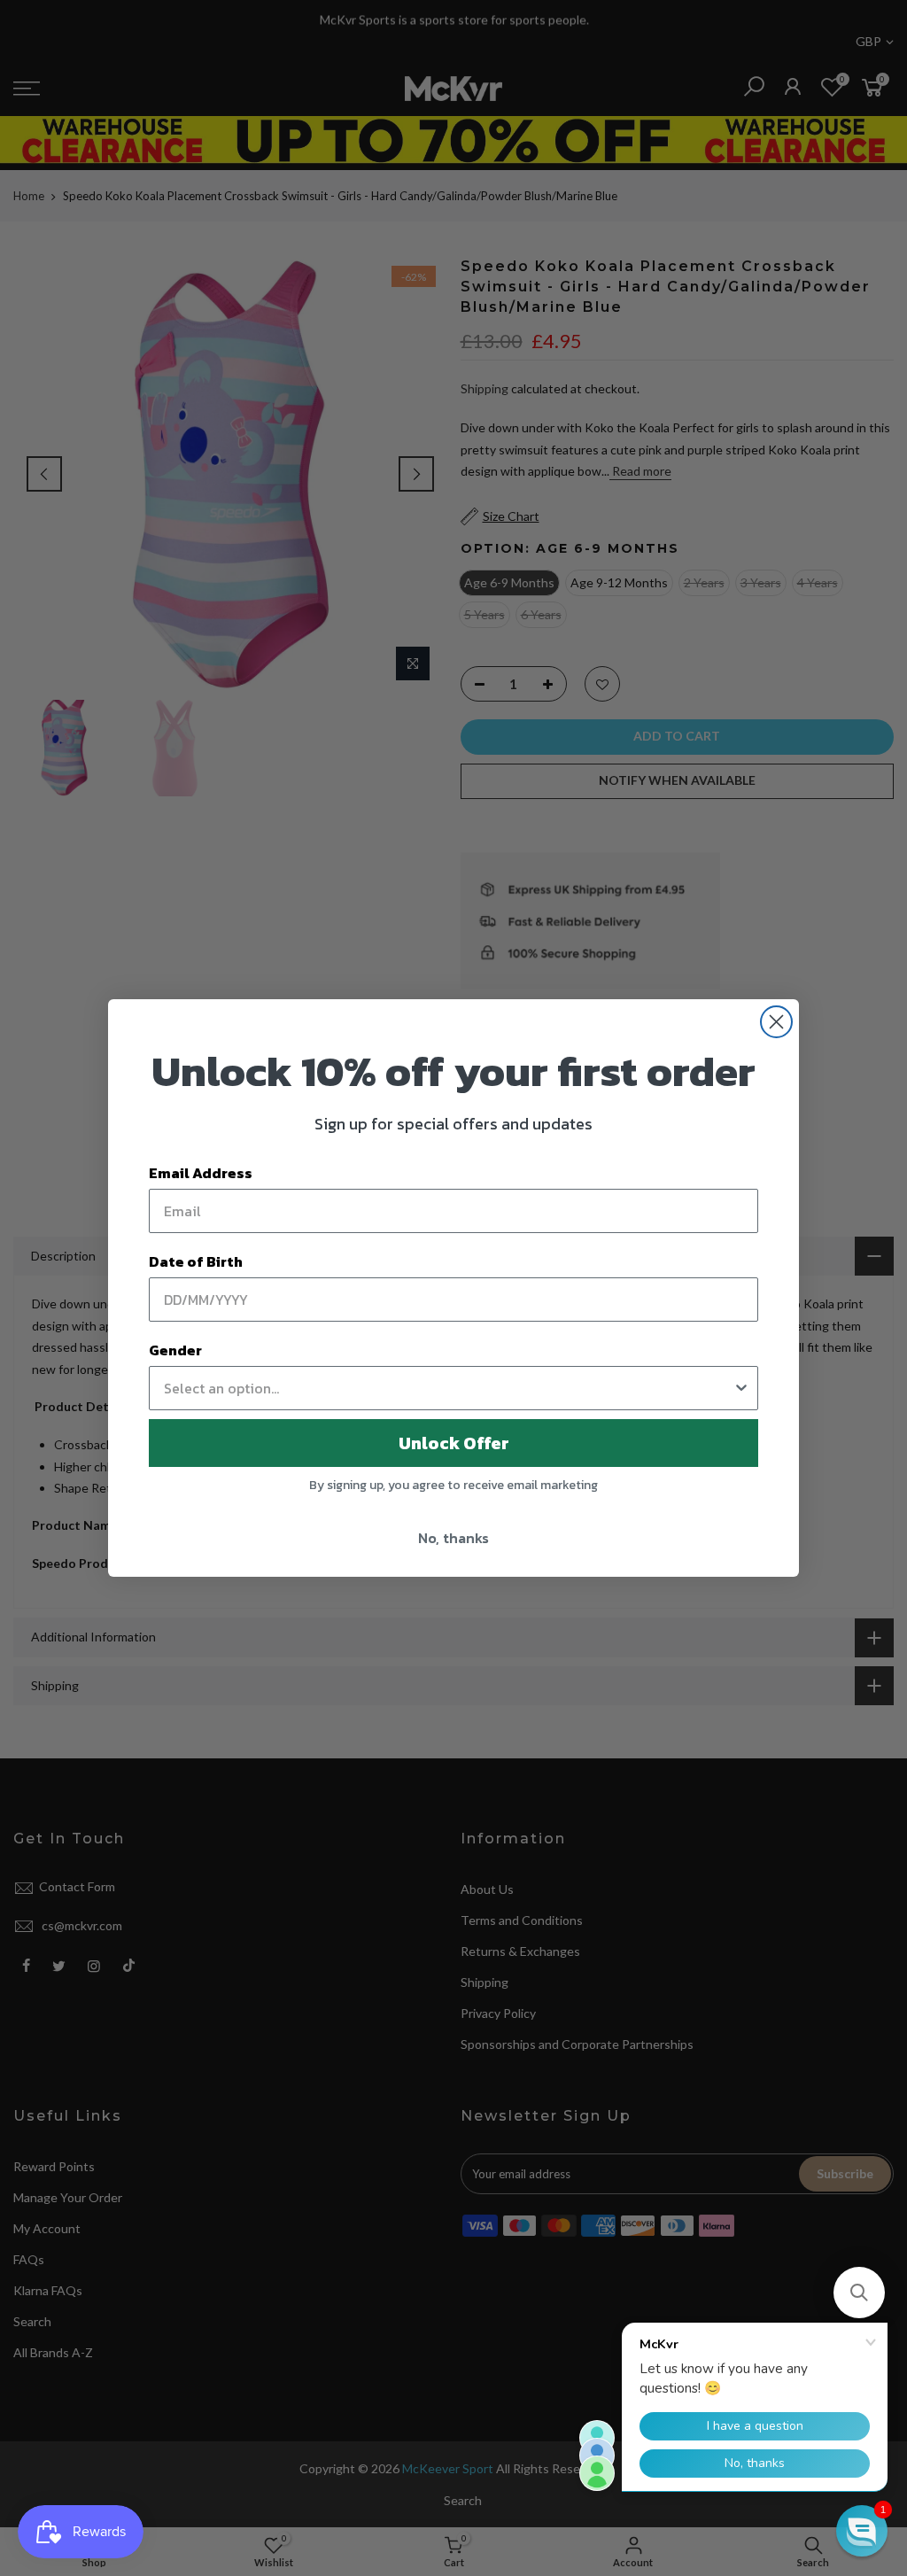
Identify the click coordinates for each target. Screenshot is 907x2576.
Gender (175, 1350)
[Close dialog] (776, 1022)
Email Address (201, 1173)
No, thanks (453, 1538)
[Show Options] (741, 1388)
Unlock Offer (454, 1443)
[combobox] (448, 1388)
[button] (859, 2293)
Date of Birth (196, 1261)
